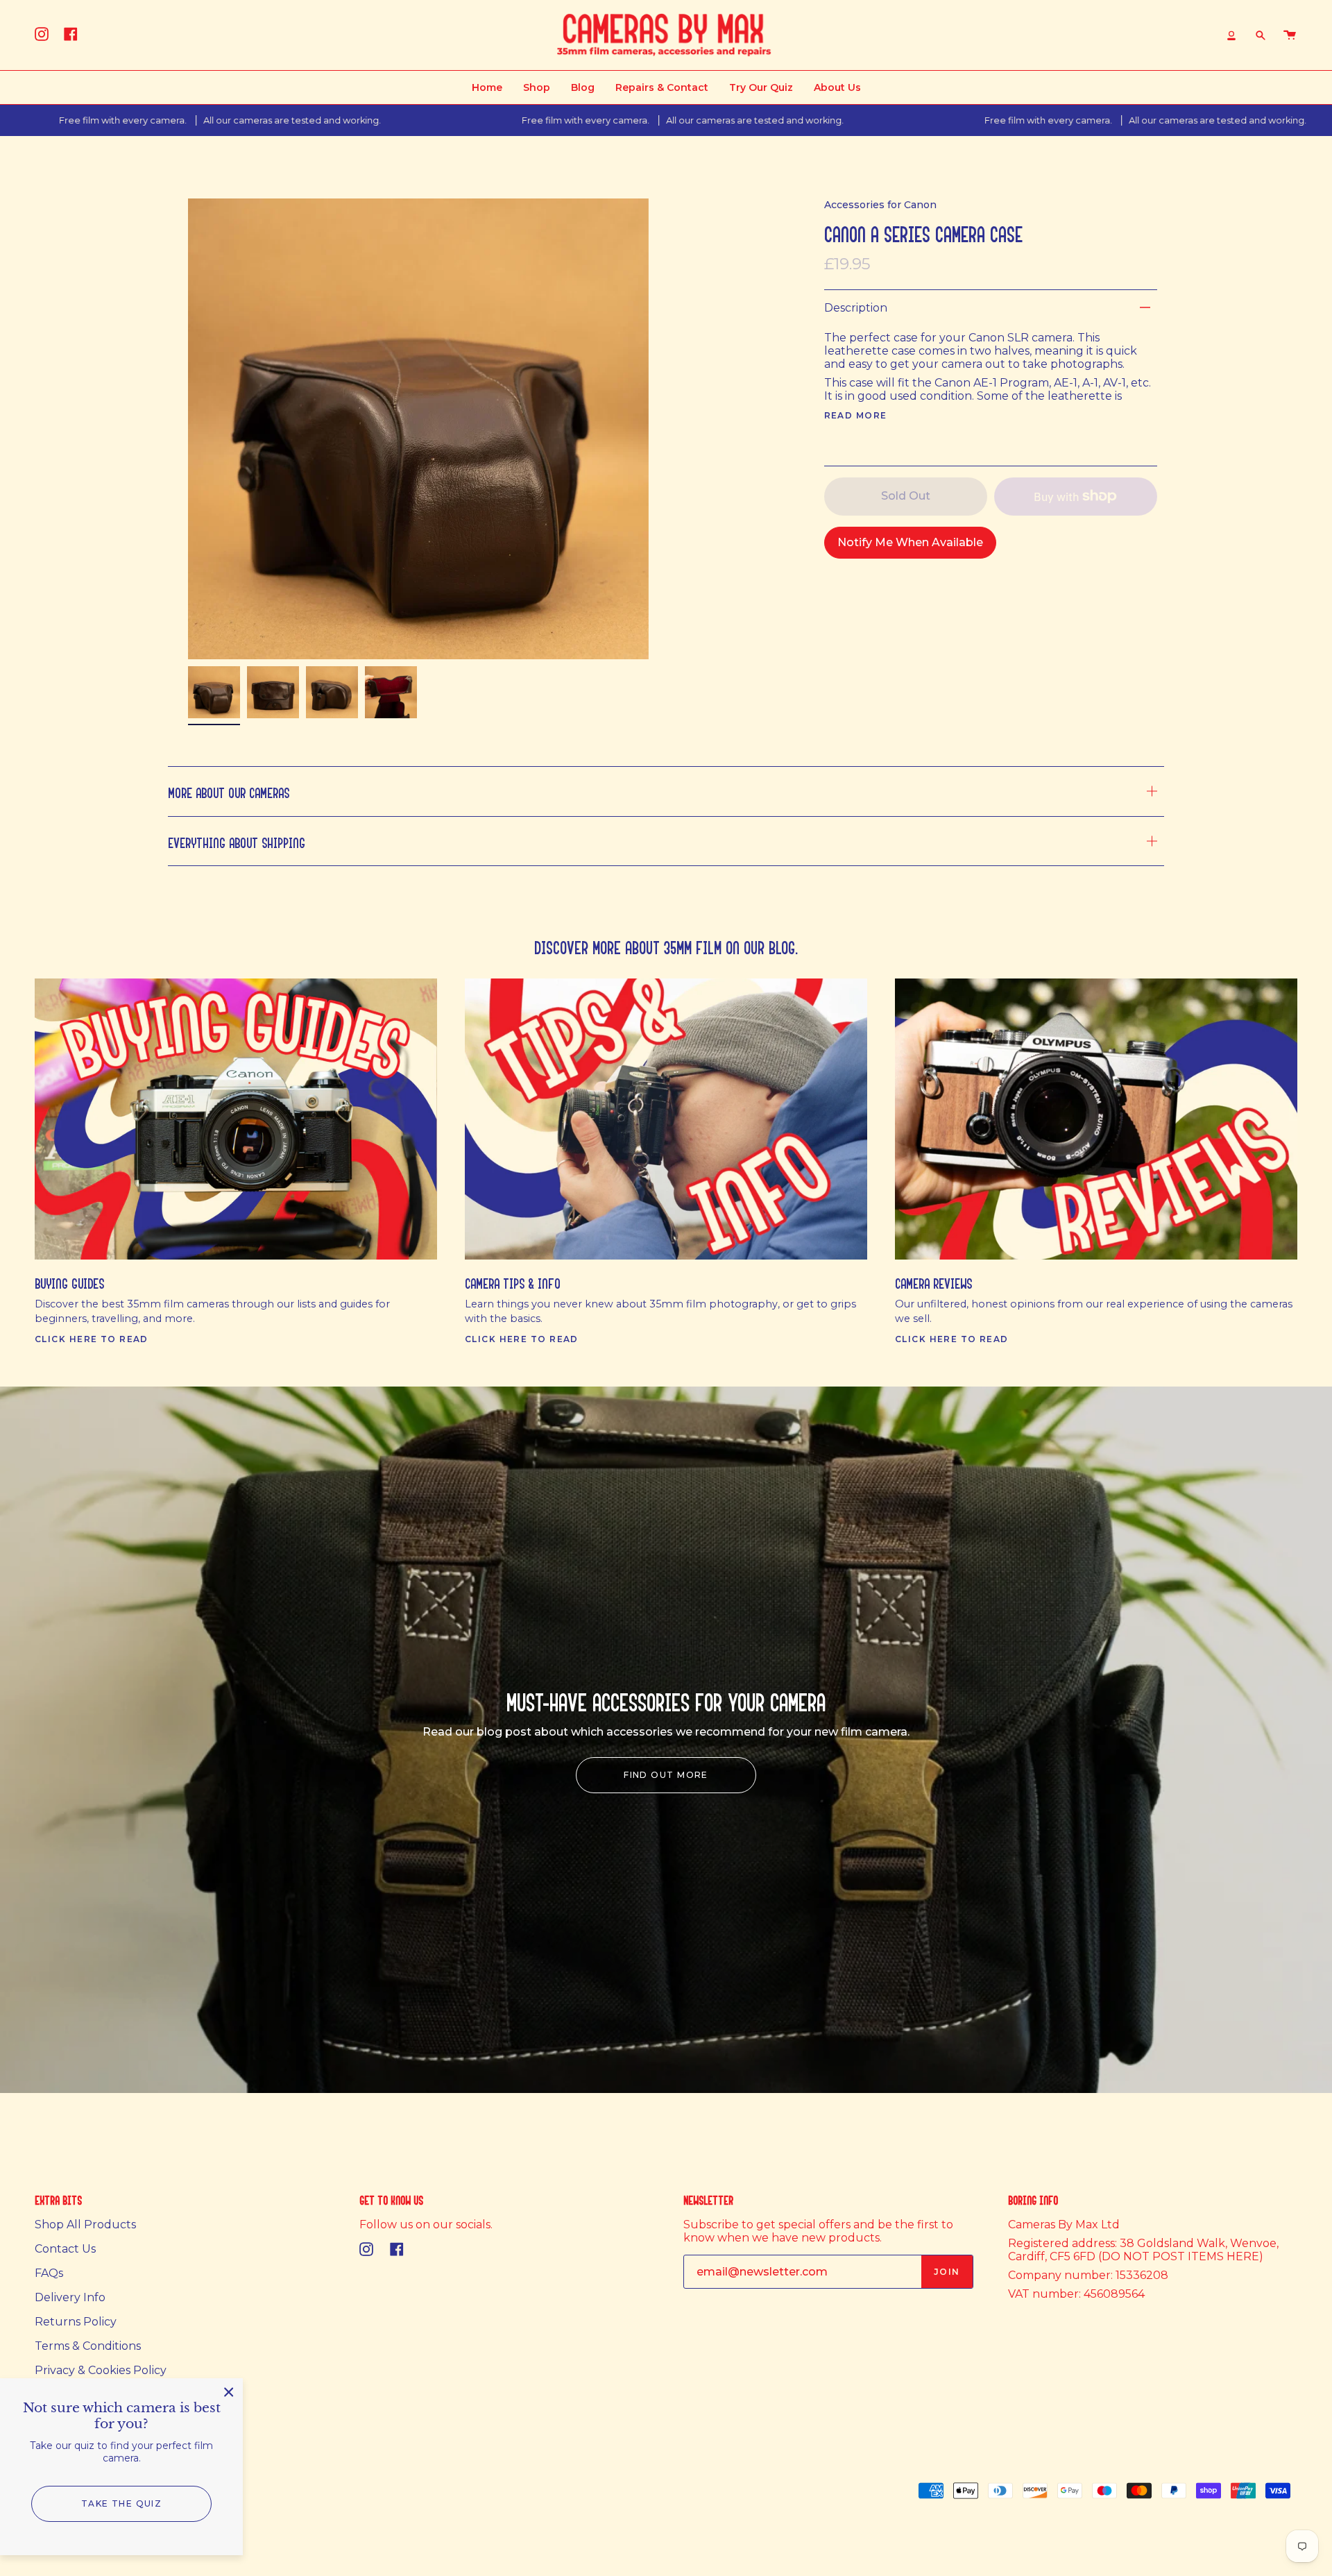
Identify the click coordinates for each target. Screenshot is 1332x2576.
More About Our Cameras (229, 791)
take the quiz (122, 2503)
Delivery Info (70, 2297)
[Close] (229, 2392)
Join (947, 2272)
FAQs (49, 2273)
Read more (856, 416)
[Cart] (1290, 35)
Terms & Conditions (88, 2346)
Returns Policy (76, 2322)
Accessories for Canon (880, 205)
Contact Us (65, 2249)
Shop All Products (85, 2225)
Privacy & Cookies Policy (101, 2370)
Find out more (666, 1775)
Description (856, 308)
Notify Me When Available (910, 542)
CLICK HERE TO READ (92, 1339)
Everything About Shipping (237, 841)
